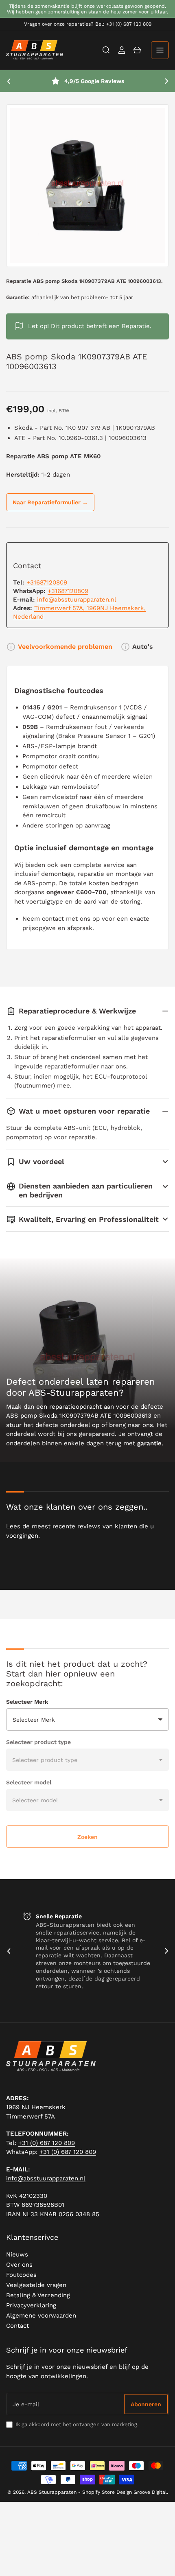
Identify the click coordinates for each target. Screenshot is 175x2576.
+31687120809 (47, 582)
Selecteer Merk (27, 1702)
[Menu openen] (160, 50)
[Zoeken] (106, 50)
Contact (17, 2326)
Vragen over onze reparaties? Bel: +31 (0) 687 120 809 (88, 24)
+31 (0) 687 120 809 (47, 2143)
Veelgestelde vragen (36, 2285)
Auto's (143, 647)
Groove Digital (150, 2492)
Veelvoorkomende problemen (65, 647)
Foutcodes (21, 2275)
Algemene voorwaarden (41, 2316)
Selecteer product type (38, 1742)
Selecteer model (29, 1782)
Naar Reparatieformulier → (50, 502)
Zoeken (87, 1837)
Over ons (19, 2265)
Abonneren (146, 2404)
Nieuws (17, 2254)
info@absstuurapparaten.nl (77, 600)
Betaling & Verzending (38, 2295)
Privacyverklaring (31, 2305)
